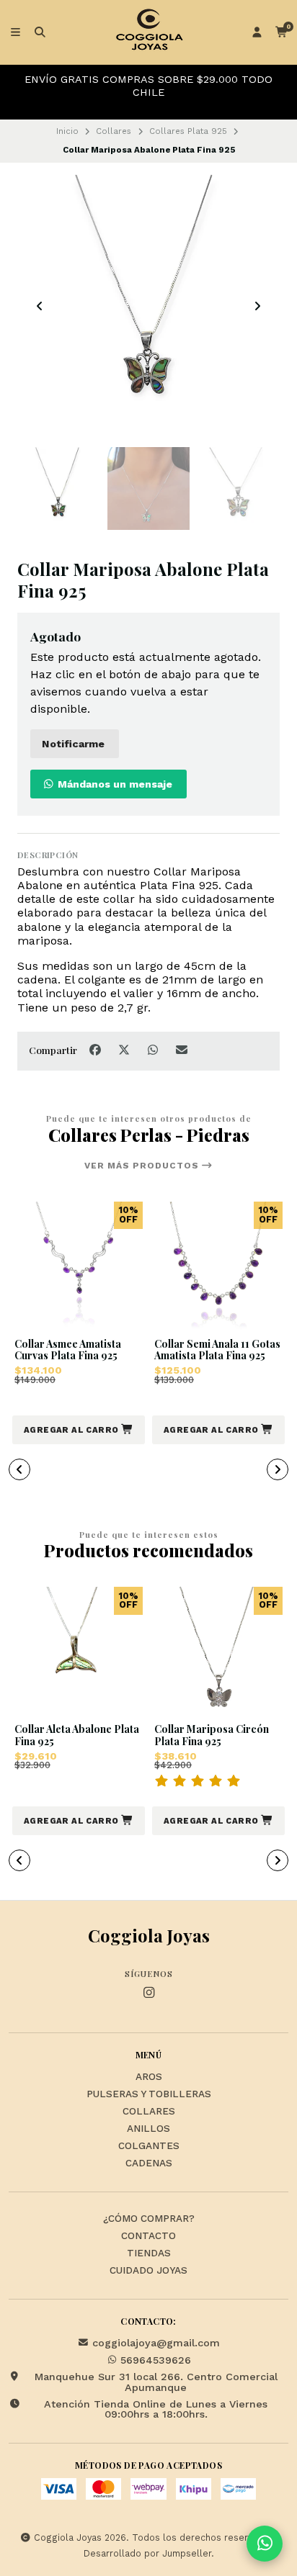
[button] (79, 1430)
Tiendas (149, 2253)
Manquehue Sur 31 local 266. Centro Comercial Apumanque (156, 2382)
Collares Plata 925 (188, 131)
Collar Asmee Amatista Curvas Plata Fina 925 (68, 1351)
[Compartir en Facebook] (97, 1050)
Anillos (148, 2129)
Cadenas (149, 2163)
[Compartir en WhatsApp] (154, 1050)
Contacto (148, 2236)
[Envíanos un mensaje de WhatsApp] (265, 2544)
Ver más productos (143, 1166)
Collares (114, 131)
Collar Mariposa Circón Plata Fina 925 (212, 1736)
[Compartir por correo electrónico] (182, 1050)
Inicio (67, 131)
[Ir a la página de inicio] (148, 32)
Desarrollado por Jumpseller (147, 2553)
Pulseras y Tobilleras (149, 2094)
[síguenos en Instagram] (148, 1993)
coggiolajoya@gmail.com (156, 2343)
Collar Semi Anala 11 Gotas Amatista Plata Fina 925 (217, 1351)
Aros (149, 2077)
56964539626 (156, 2360)
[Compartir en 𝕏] (125, 1050)
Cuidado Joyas (148, 2271)
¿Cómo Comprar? (149, 2219)
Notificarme (73, 744)
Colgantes (149, 2146)
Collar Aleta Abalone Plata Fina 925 (77, 1736)
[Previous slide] (40, 306)
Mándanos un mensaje (114, 784)
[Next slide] (257, 306)
